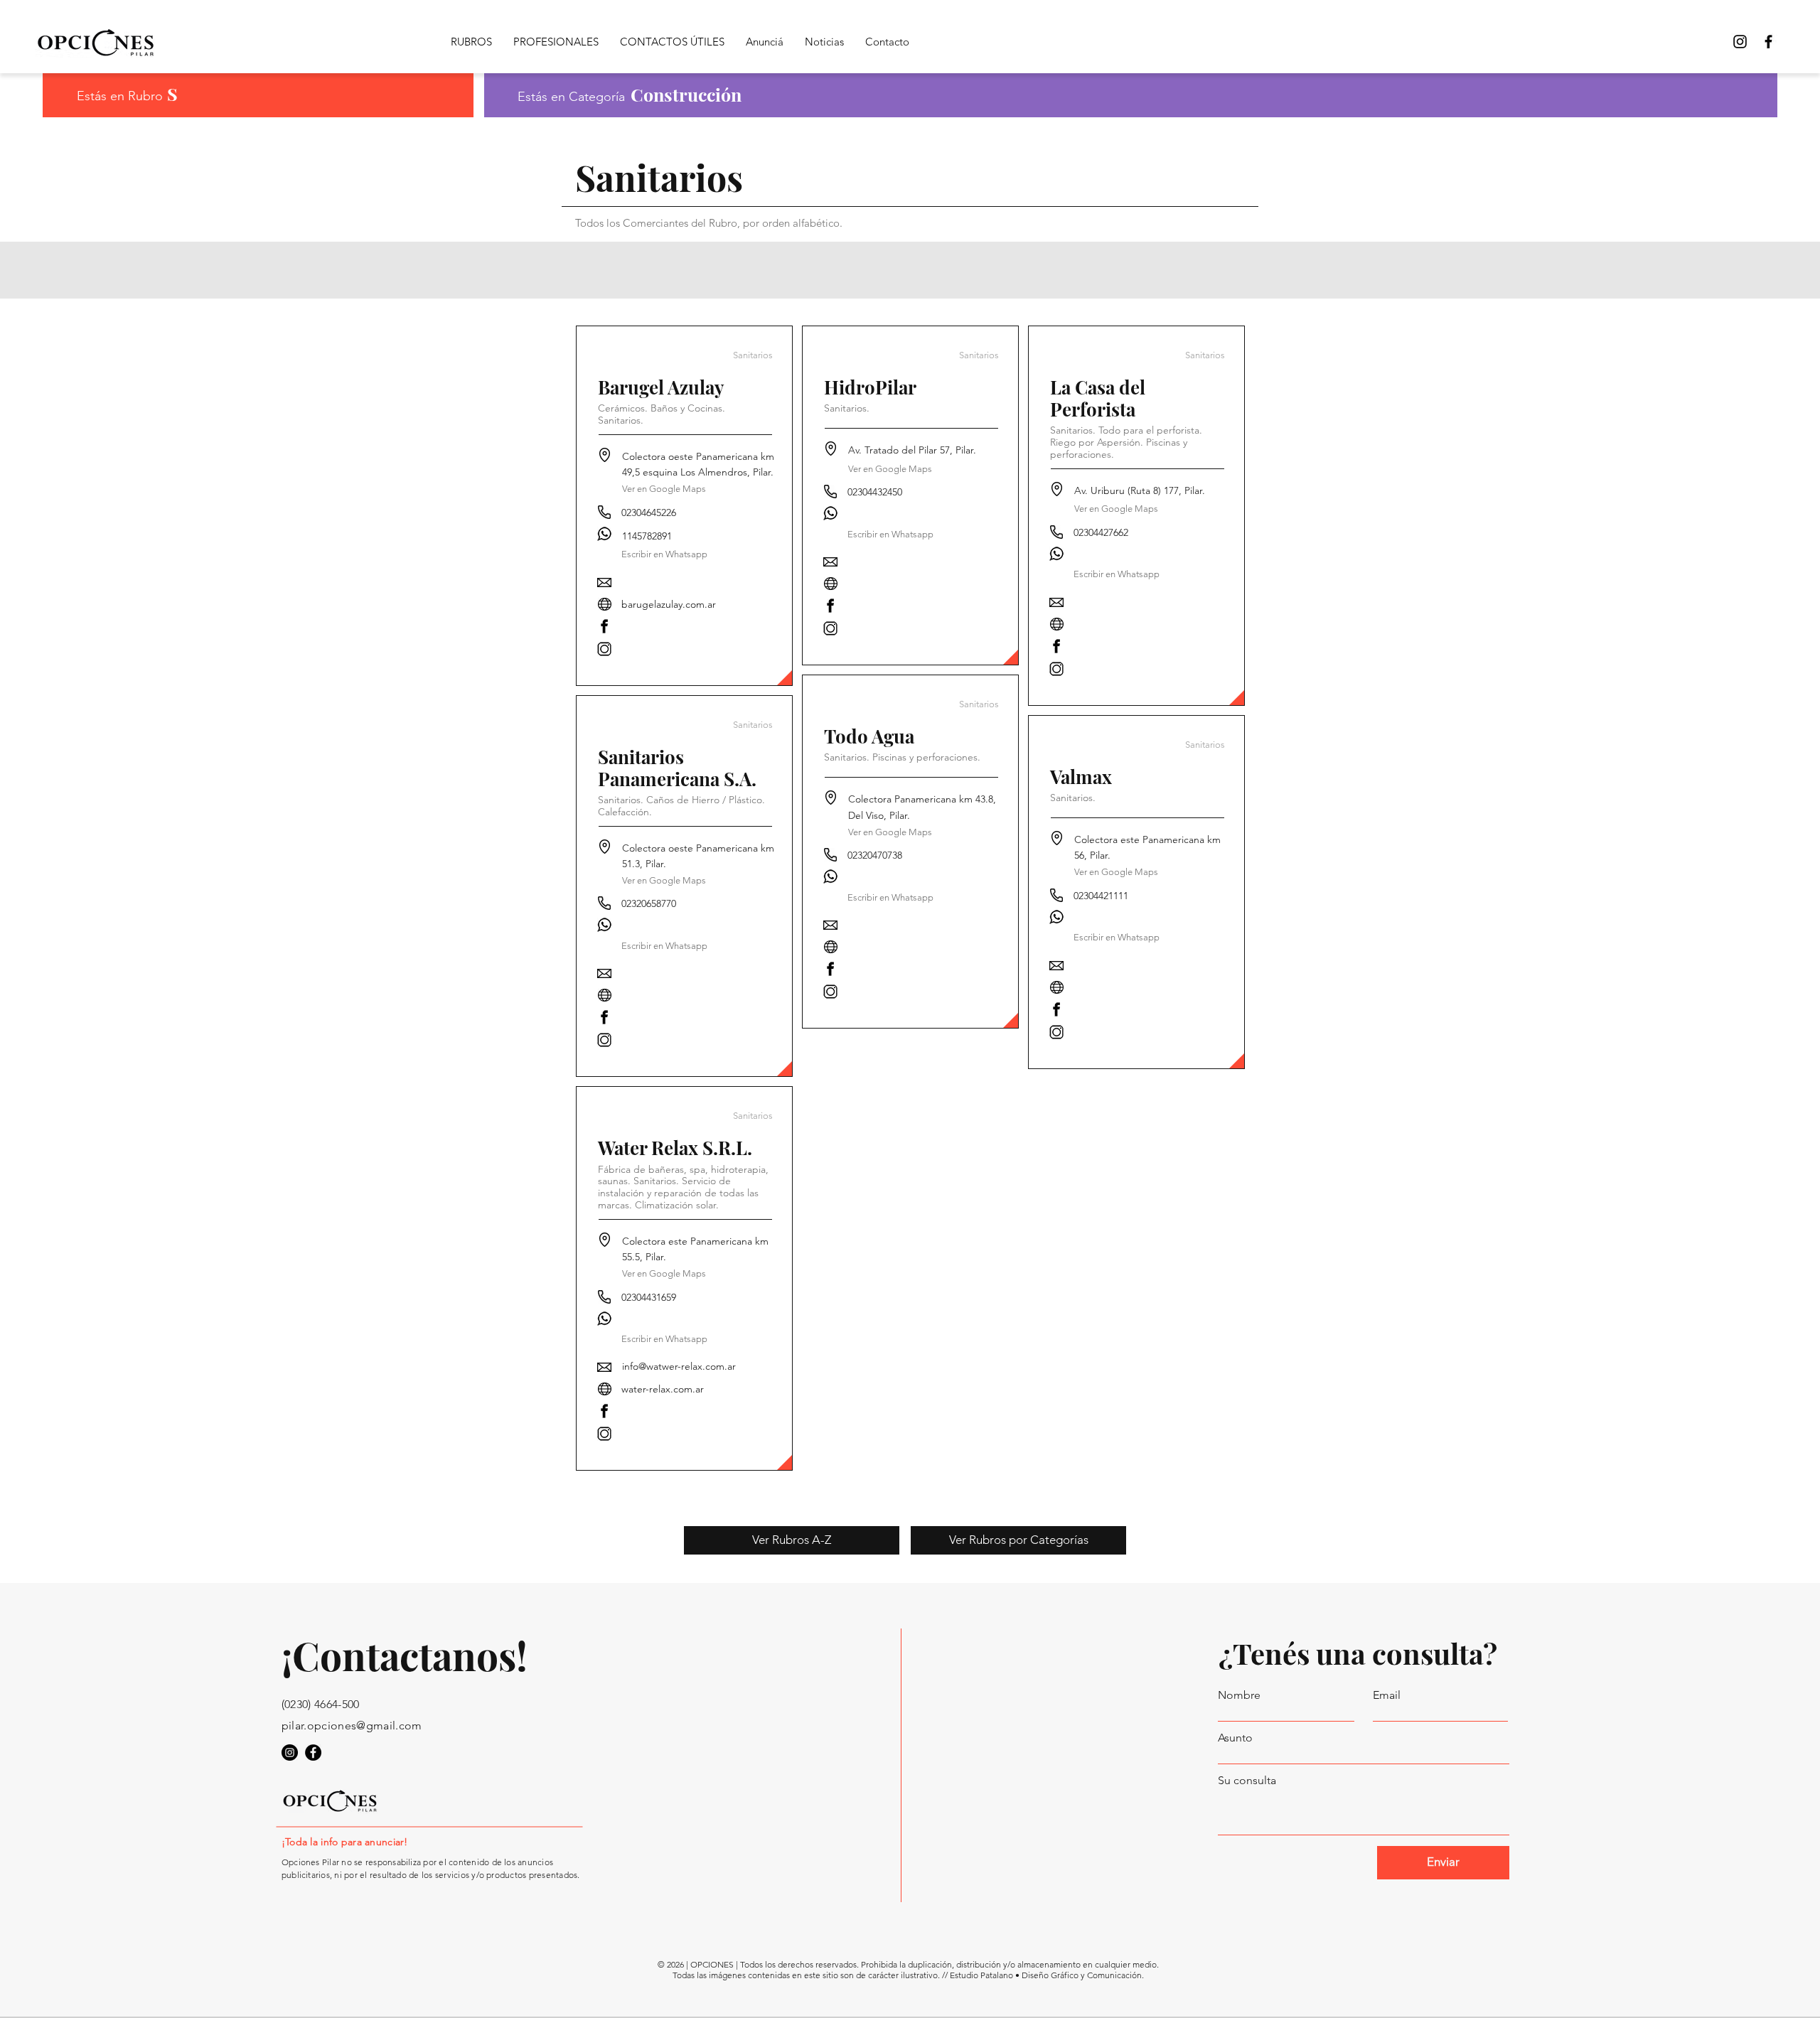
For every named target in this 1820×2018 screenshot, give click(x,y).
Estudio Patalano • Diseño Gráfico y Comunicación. (1047, 1975)
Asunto (1235, 1738)
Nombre (1239, 1695)
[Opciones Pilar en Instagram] (290, 1753)
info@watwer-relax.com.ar (679, 1366)
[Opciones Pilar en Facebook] (1768, 42)
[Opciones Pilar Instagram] (1740, 42)
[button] (665, 946)
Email (1387, 1695)
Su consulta (1247, 1781)
